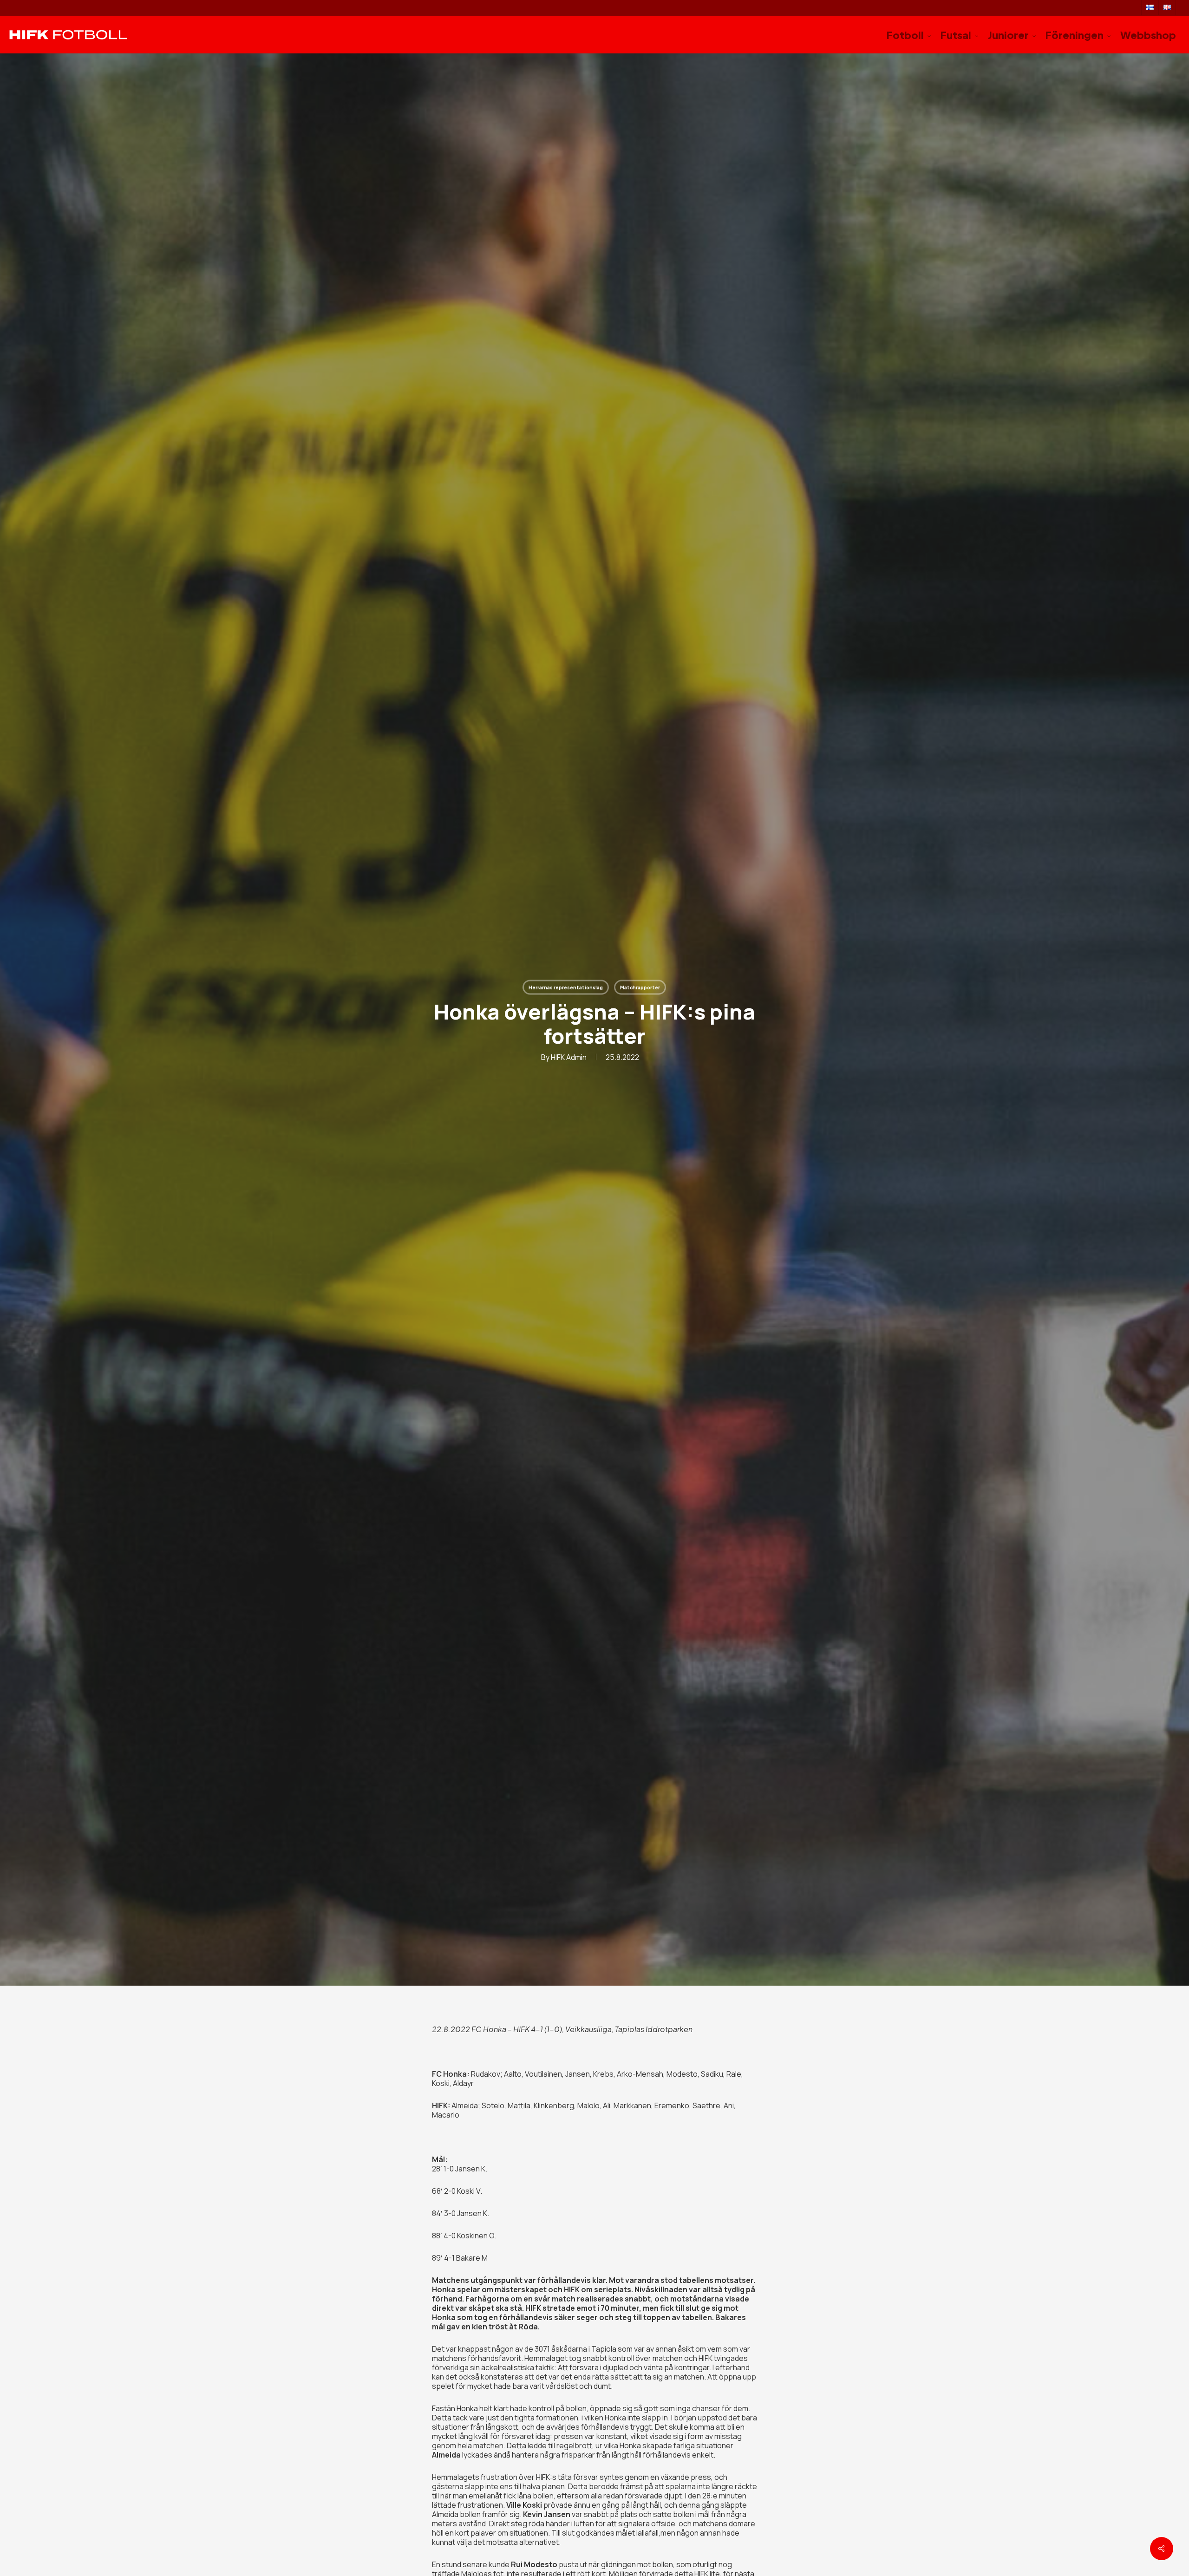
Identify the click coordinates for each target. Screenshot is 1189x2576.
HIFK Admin (569, 1057)
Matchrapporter (640, 987)
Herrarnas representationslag (566, 987)
